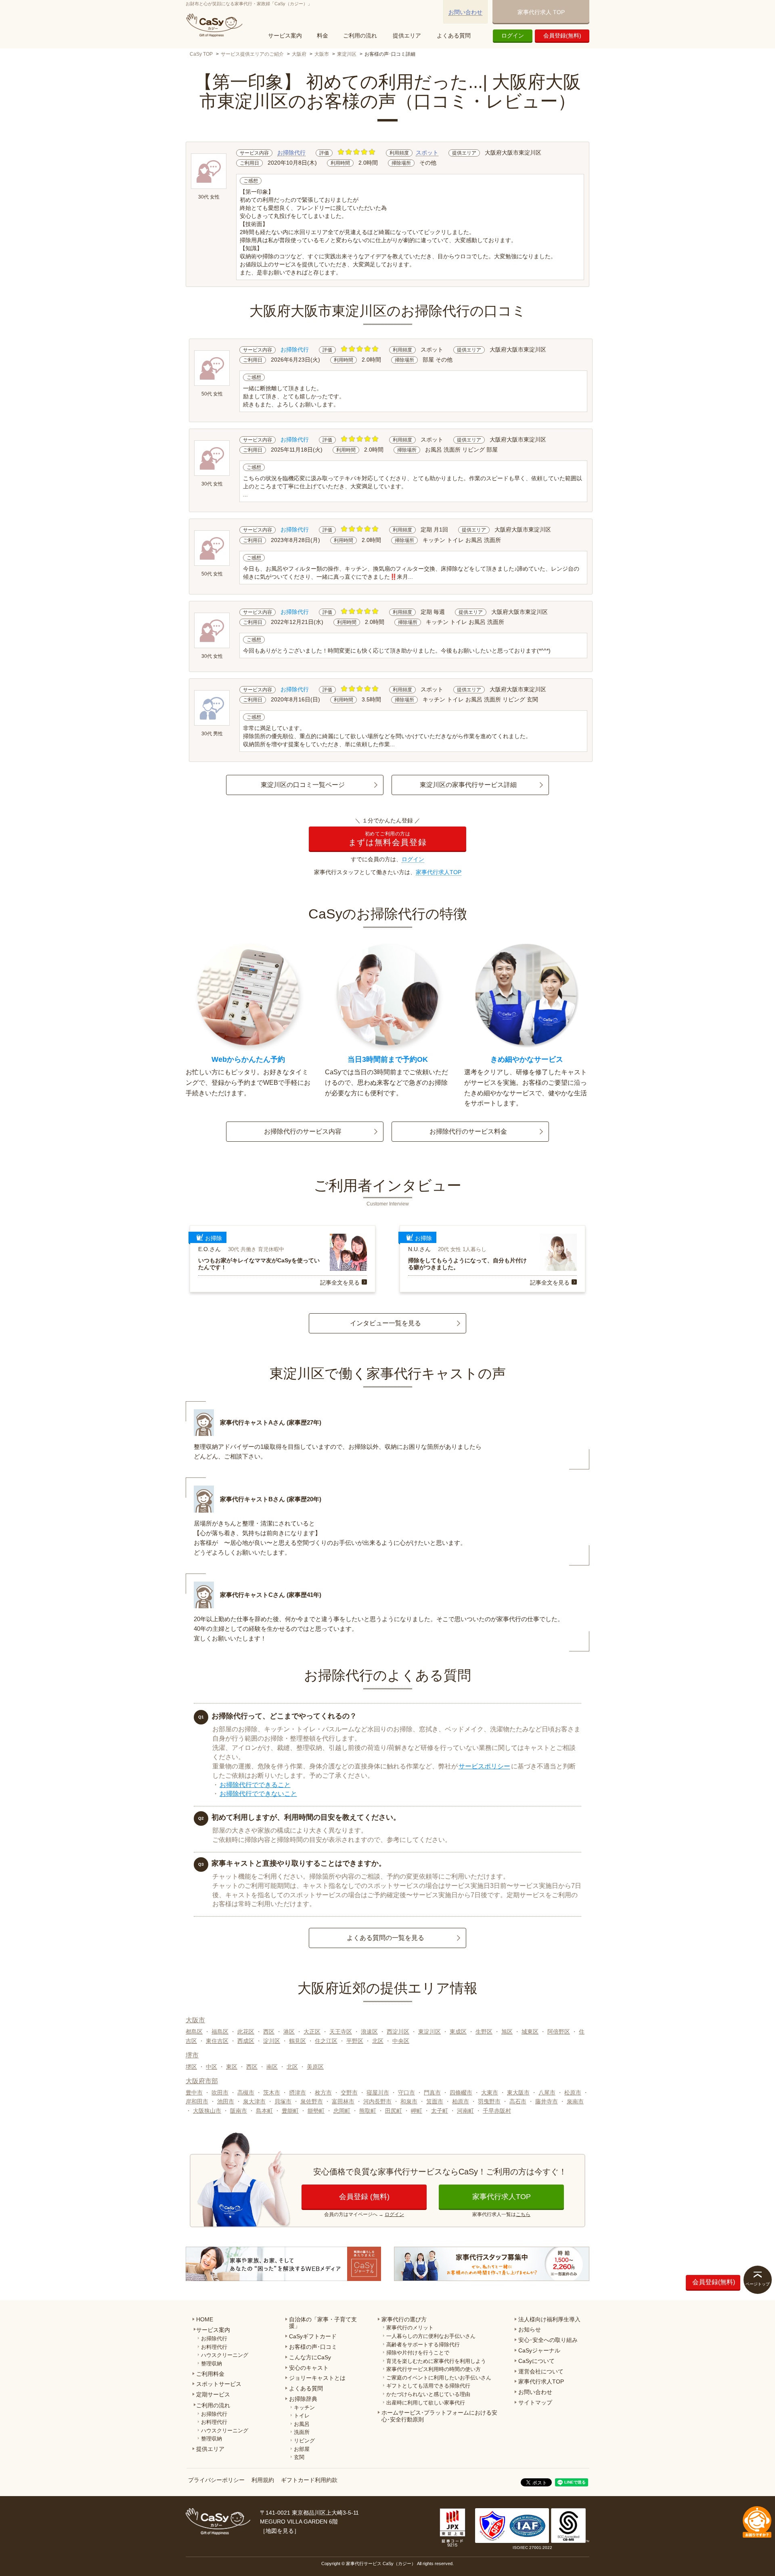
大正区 (312, 2032)
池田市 (226, 2101)
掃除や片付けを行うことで (418, 2353)
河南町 (465, 2111)
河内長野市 (377, 2101)
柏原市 (461, 2101)
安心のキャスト (309, 2368)
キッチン (304, 2408)
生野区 (484, 2032)
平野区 (355, 2041)
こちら (523, 2214)
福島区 (220, 2032)
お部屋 (302, 2449)
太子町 (440, 2111)
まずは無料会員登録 (387, 839)
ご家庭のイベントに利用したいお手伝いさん (439, 2378)
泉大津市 (254, 2101)
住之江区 (326, 2041)
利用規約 (263, 2480)
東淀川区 (347, 54)
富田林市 (343, 2101)
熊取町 (368, 2111)
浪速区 (369, 2032)
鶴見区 (297, 2041)
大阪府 (299, 54)
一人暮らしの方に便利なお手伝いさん (431, 2336)
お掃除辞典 (303, 2399)
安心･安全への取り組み (548, 2340)
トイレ (302, 2416)
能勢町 (316, 2111)
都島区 (194, 2032)
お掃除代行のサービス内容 (303, 1131)
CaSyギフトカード (313, 2336)
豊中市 (194, 2093)
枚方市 (323, 2093)
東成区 (458, 2032)
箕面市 (435, 2101)
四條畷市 (461, 2093)
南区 (272, 2067)
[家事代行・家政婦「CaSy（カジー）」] (216, 25)
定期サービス (213, 2394)
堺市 (192, 2055)
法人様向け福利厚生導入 (549, 2319)
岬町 (417, 2111)
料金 (323, 36)
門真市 (432, 2093)
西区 (269, 2032)
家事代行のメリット (410, 2328)
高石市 (518, 2101)
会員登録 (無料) (364, 2197)
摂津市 (297, 2093)
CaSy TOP (201, 54)
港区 (289, 2032)
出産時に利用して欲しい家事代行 (426, 2403)
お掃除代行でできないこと (258, 1794)
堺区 (191, 2067)
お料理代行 (214, 2347)
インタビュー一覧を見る (385, 1323)
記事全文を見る (340, 1283)
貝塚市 (283, 2101)
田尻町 (394, 2111)
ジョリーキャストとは (317, 2378)
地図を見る (280, 2531)
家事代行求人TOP (439, 872)
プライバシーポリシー (216, 2480)
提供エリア (407, 36)
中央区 (401, 2041)
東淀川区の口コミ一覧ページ (303, 785)
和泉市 (409, 2101)
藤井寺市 (547, 2101)
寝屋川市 (378, 2093)
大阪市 (322, 54)
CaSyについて (536, 2361)
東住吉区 (217, 2041)
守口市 (406, 2093)
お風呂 (302, 2424)
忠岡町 (342, 2111)
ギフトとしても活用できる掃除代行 (428, 2386)
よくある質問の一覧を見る (385, 1938)
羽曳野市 (489, 2101)
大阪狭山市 (207, 2111)
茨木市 (272, 2093)
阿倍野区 (559, 2032)
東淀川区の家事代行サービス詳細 (468, 785)
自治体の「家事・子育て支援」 (323, 2323)
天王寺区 (341, 2032)
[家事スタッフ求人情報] (492, 2264)
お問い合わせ (465, 12)
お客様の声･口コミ (313, 2347)
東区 (232, 2067)
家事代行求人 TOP (541, 12)
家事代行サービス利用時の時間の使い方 (434, 2369)
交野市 (349, 2093)
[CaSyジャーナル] (283, 2264)
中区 (212, 2067)
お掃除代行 (291, 153)
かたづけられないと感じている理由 (428, 2394)
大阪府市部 (202, 2081)
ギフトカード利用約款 (309, 2480)
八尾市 (547, 2093)
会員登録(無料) (562, 36)
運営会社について (541, 2371)
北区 (378, 2041)
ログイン (513, 36)
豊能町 (290, 2111)
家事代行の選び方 (404, 2319)
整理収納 (212, 2364)
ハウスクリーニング (225, 2355)
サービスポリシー (484, 1766)
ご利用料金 (210, 2374)
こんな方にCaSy (310, 2357)
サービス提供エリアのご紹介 (252, 54)
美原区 (315, 2067)
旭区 (507, 2032)
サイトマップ (535, 2402)
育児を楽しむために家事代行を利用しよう (436, 2361)
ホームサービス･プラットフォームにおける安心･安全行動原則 (439, 2416)
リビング (304, 2441)
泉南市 (575, 2101)
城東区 (530, 2032)
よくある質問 (454, 36)
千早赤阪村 (497, 2111)
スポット (427, 153)
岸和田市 (197, 2101)
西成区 (246, 2041)
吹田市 (220, 2093)
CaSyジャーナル (539, 2350)
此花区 (246, 2032)
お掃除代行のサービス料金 (468, 1131)
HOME (205, 2319)
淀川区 (272, 2041)
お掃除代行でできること (255, 1785)
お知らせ (530, 2329)
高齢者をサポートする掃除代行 (423, 2345)
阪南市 (239, 2111)
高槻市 (246, 2093)
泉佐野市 (312, 2101)
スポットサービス (219, 2384)
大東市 (490, 2093)
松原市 (573, 2093)
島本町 (264, 2111)
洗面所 (302, 2432)
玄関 (299, 2457)
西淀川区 (398, 2032)
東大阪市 (518, 2093)
